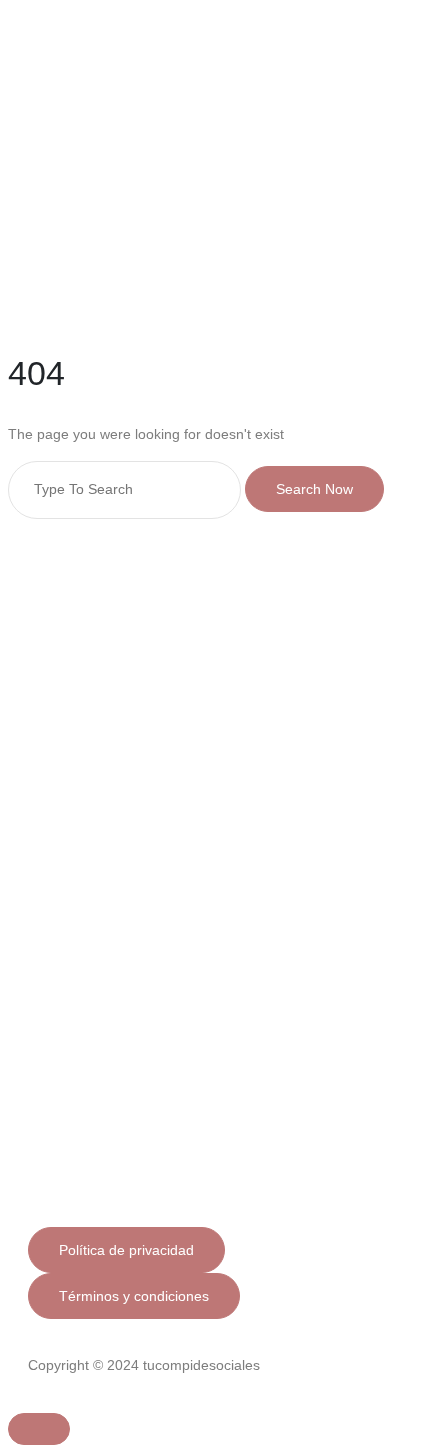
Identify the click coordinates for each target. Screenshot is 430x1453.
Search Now (314, 489)
